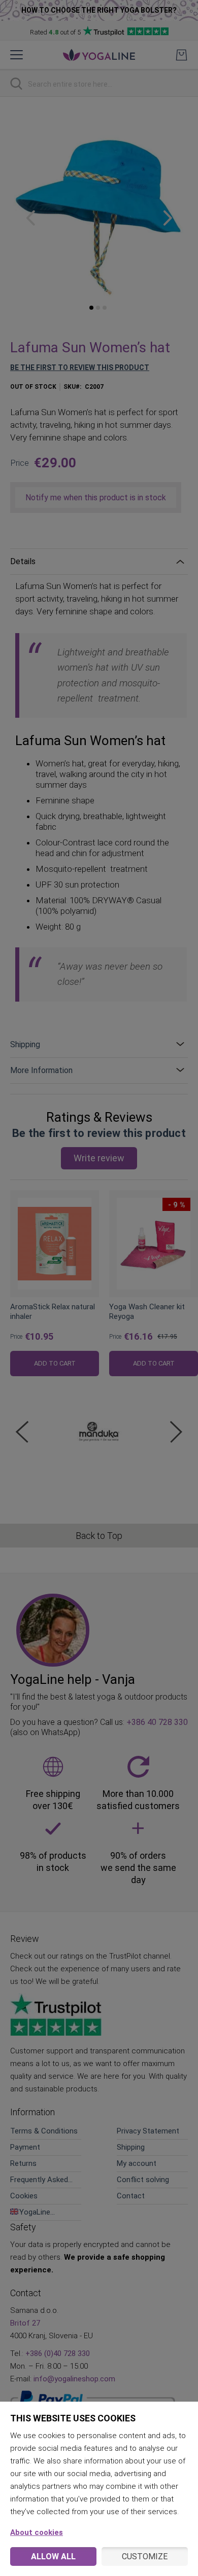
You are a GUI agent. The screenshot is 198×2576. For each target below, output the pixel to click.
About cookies (37, 2532)
